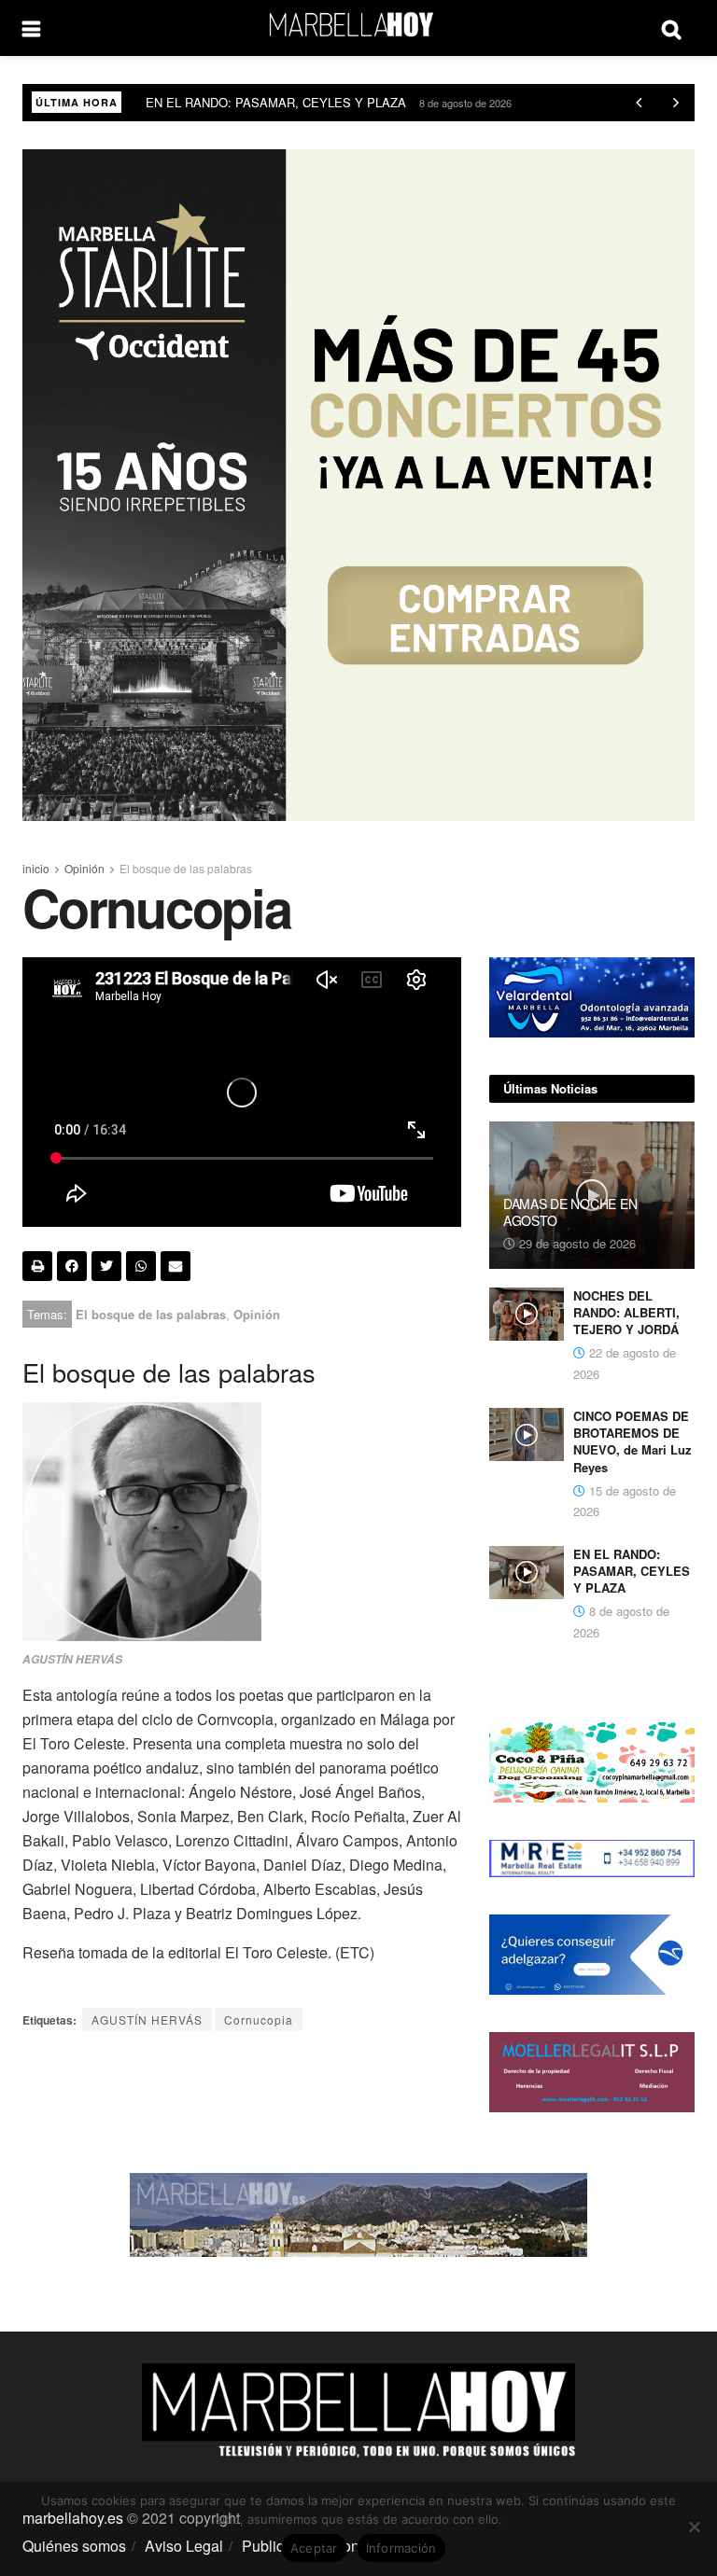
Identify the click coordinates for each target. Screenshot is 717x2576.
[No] (694, 2527)
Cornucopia (259, 2019)
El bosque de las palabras (186, 868)
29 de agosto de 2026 (576, 1243)
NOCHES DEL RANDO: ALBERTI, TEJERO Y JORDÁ (626, 1312)
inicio (36, 868)
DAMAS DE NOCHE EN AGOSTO (570, 1212)
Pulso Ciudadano (191, 102)
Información (401, 2548)
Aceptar (314, 2548)
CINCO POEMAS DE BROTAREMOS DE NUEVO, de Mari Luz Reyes (633, 1441)
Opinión (84, 868)
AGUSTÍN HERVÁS (147, 2019)
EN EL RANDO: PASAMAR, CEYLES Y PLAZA (632, 1571)
